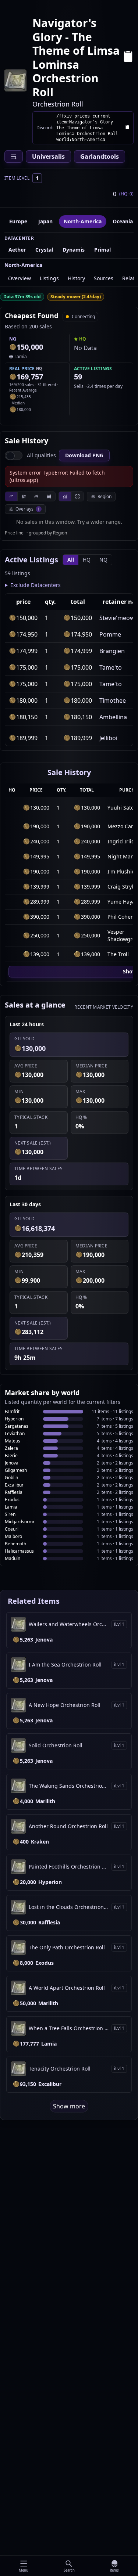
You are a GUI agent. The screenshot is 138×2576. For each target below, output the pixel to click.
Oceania (123, 221)
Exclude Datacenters (36, 585)
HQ (87, 560)
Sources (104, 278)
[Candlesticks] (24, 496)
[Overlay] (65, 496)
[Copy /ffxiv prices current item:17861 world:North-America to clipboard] (127, 128)
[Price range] (36, 496)
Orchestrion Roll (58, 104)
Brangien (112, 651)
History (76, 278)
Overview (20, 278)
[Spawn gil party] (13, 347)
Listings (49, 278)
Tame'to (111, 667)
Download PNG (84, 455)
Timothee (113, 700)
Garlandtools (100, 156)
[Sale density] (49, 496)
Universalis (48, 156)
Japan (45, 221)
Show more (69, 2106)
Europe (18, 221)
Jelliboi (108, 738)
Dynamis (74, 250)
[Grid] (77, 496)
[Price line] (11, 496)
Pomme (110, 634)
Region (105, 496)
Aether (17, 250)
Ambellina (113, 717)
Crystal (44, 250)
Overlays (28, 509)
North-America (83, 221)
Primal (102, 250)
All (71, 560)
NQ (103, 560)
